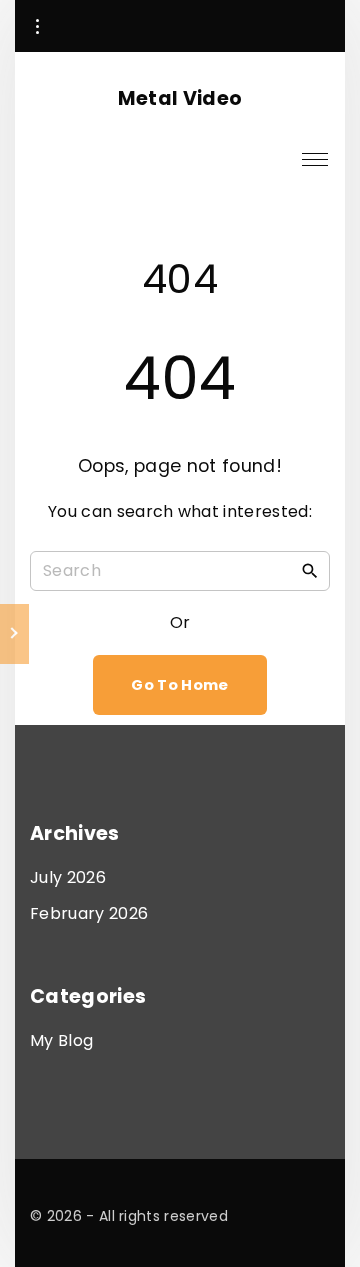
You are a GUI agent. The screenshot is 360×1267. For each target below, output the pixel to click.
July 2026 (68, 877)
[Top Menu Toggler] (315, 159)
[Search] (310, 570)
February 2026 (89, 913)
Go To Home (179, 685)
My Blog (61, 1040)
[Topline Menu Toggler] (37, 27)
